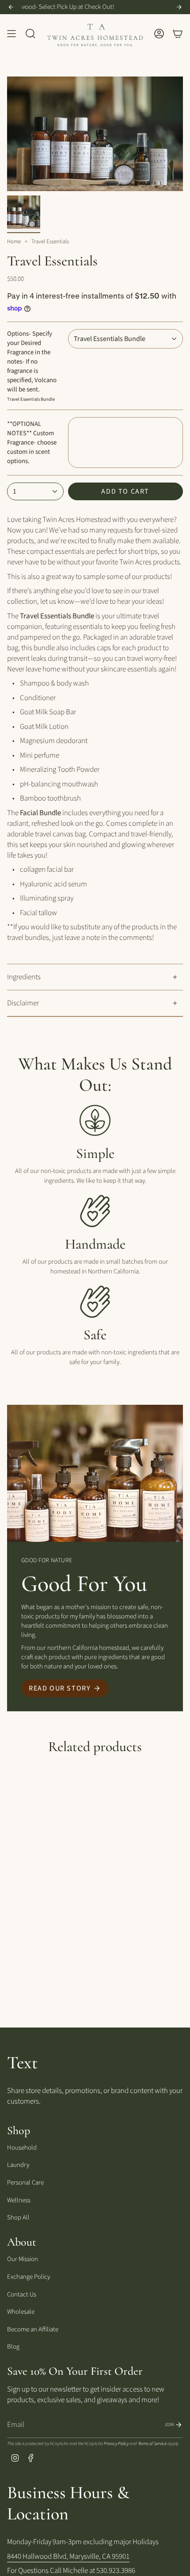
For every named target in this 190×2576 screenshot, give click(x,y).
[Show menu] (11, 33)
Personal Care (25, 2183)
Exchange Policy (28, 2277)
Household (22, 2148)
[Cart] (178, 33)
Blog (13, 2347)
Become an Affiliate (33, 2329)
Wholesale (21, 2312)
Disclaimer (23, 1003)
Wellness (19, 2200)
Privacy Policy (116, 2444)
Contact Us (22, 2294)
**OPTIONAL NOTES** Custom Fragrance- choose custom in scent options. (32, 443)
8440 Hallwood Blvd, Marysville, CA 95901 (68, 2557)
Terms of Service (152, 2444)
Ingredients (24, 977)
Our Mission (23, 2259)
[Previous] (11, 7)
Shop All (18, 2218)
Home (14, 241)
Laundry (18, 2165)
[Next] (179, 7)
